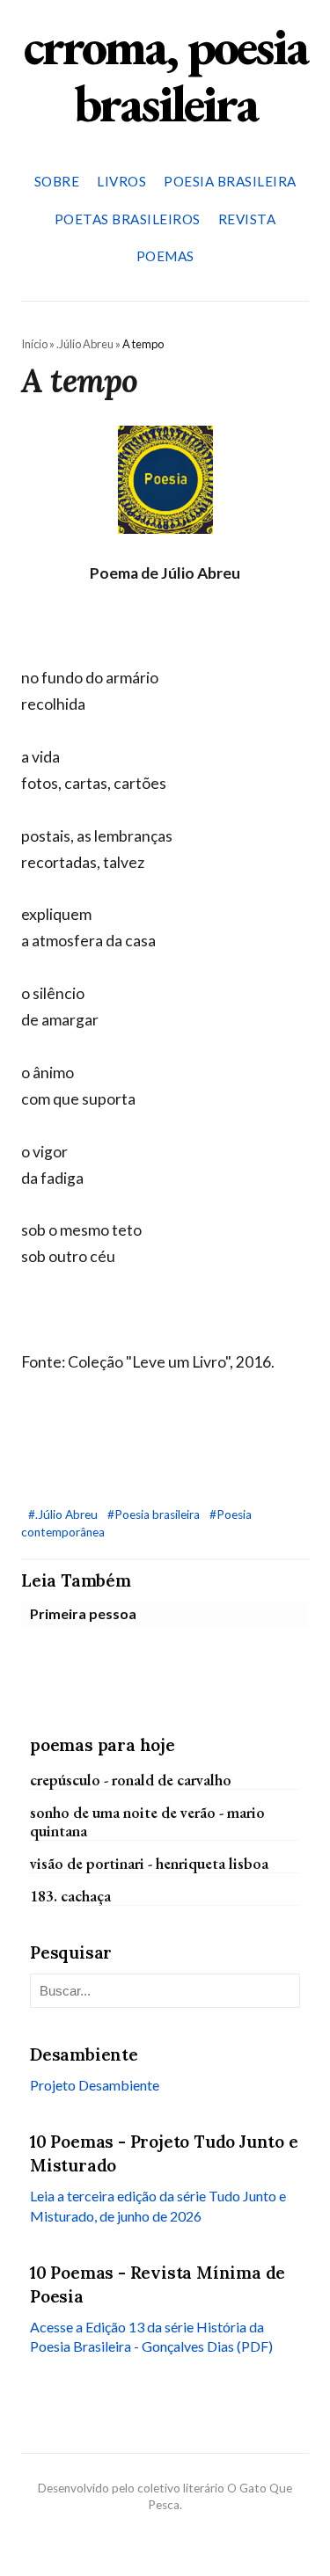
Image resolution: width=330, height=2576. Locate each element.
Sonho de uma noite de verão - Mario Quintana (147, 1821)
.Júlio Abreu (85, 344)
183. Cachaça (70, 1896)
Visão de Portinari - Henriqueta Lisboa (149, 1863)
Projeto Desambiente (95, 2085)
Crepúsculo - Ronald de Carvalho (131, 1780)
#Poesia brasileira (155, 1514)
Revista (247, 219)
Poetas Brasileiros (128, 219)
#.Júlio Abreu (64, 1514)
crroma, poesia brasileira (165, 74)
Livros (121, 181)
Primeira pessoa (83, 1613)
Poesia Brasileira (230, 181)
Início (34, 344)
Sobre (57, 181)
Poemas (165, 256)
